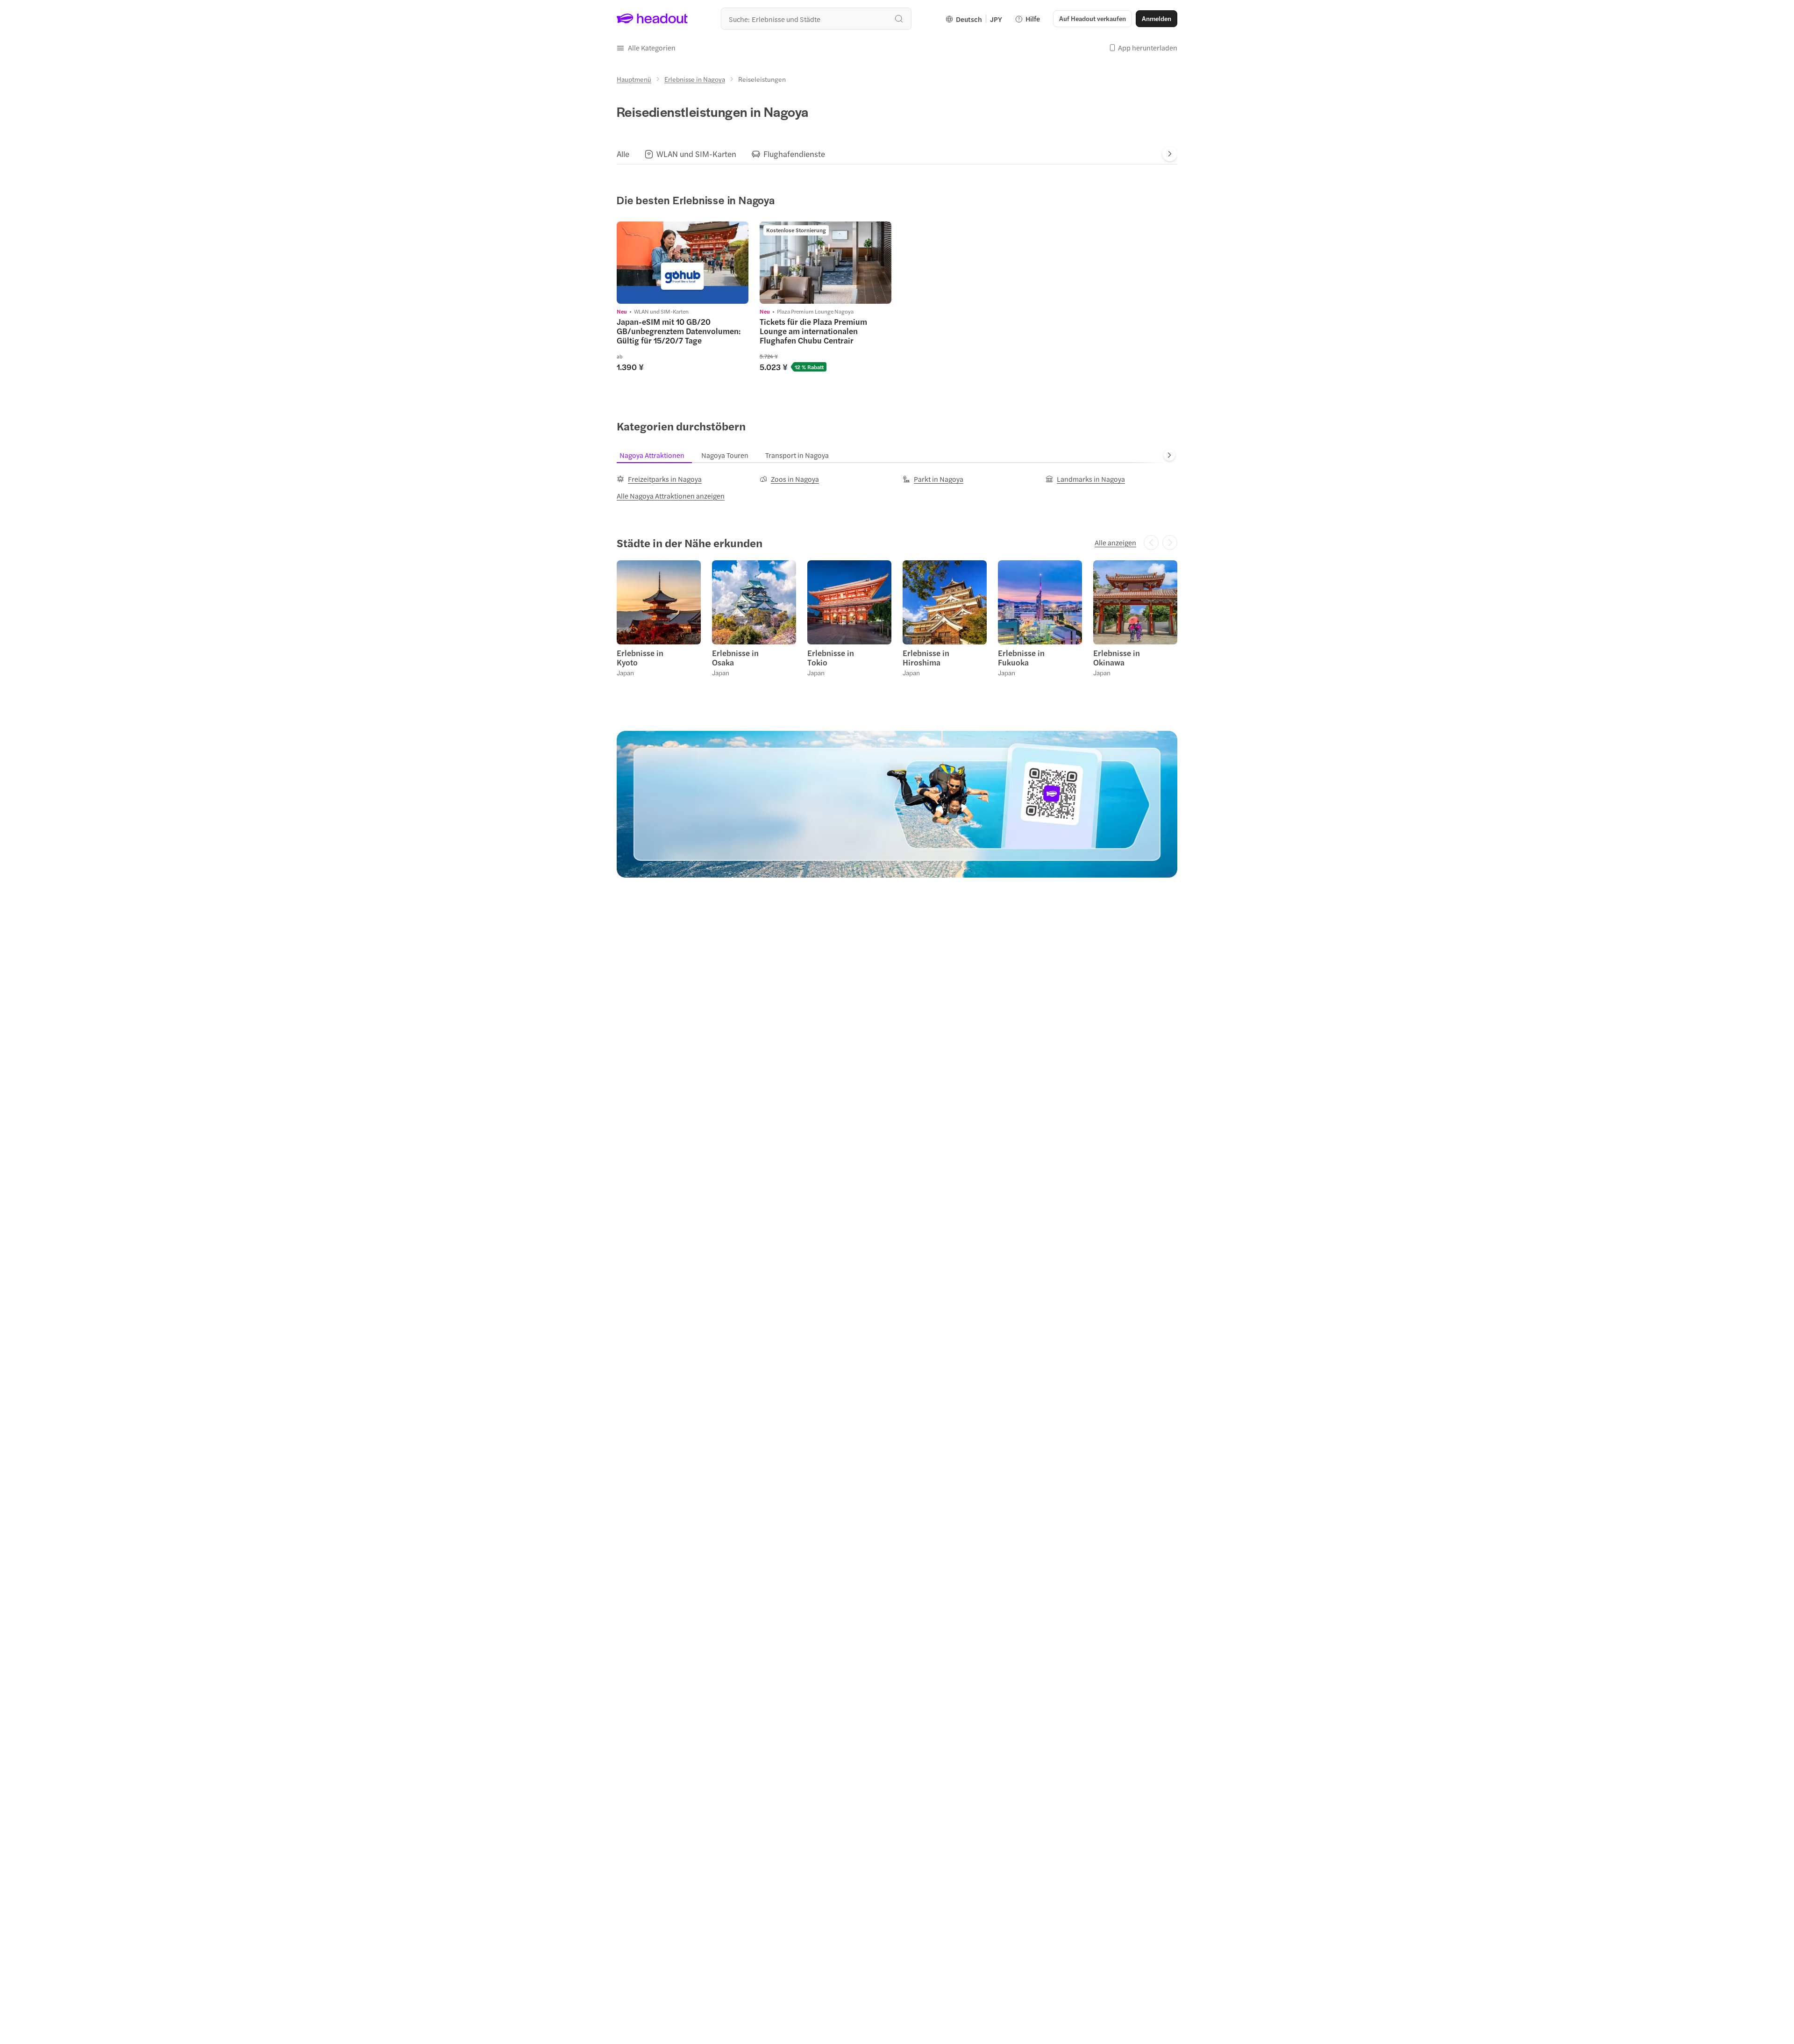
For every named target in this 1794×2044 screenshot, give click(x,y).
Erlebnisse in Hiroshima (926, 658)
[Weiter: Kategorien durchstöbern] (1169, 455)
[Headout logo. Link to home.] (652, 19)
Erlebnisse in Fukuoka (1021, 658)
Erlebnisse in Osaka (735, 658)
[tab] (623, 154)
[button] (646, 48)
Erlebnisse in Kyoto (640, 658)
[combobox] (816, 19)
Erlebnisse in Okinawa (1117, 658)
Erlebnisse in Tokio (831, 658)
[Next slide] (1170, 154)
